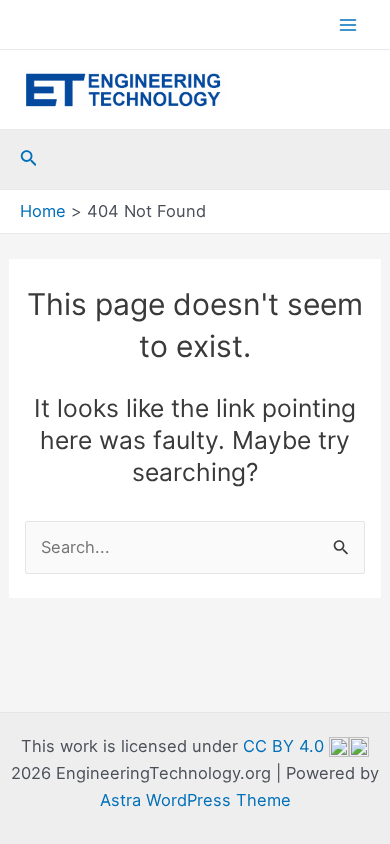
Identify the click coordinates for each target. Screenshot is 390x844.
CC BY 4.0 (286, 746)
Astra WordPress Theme (195, 800)
